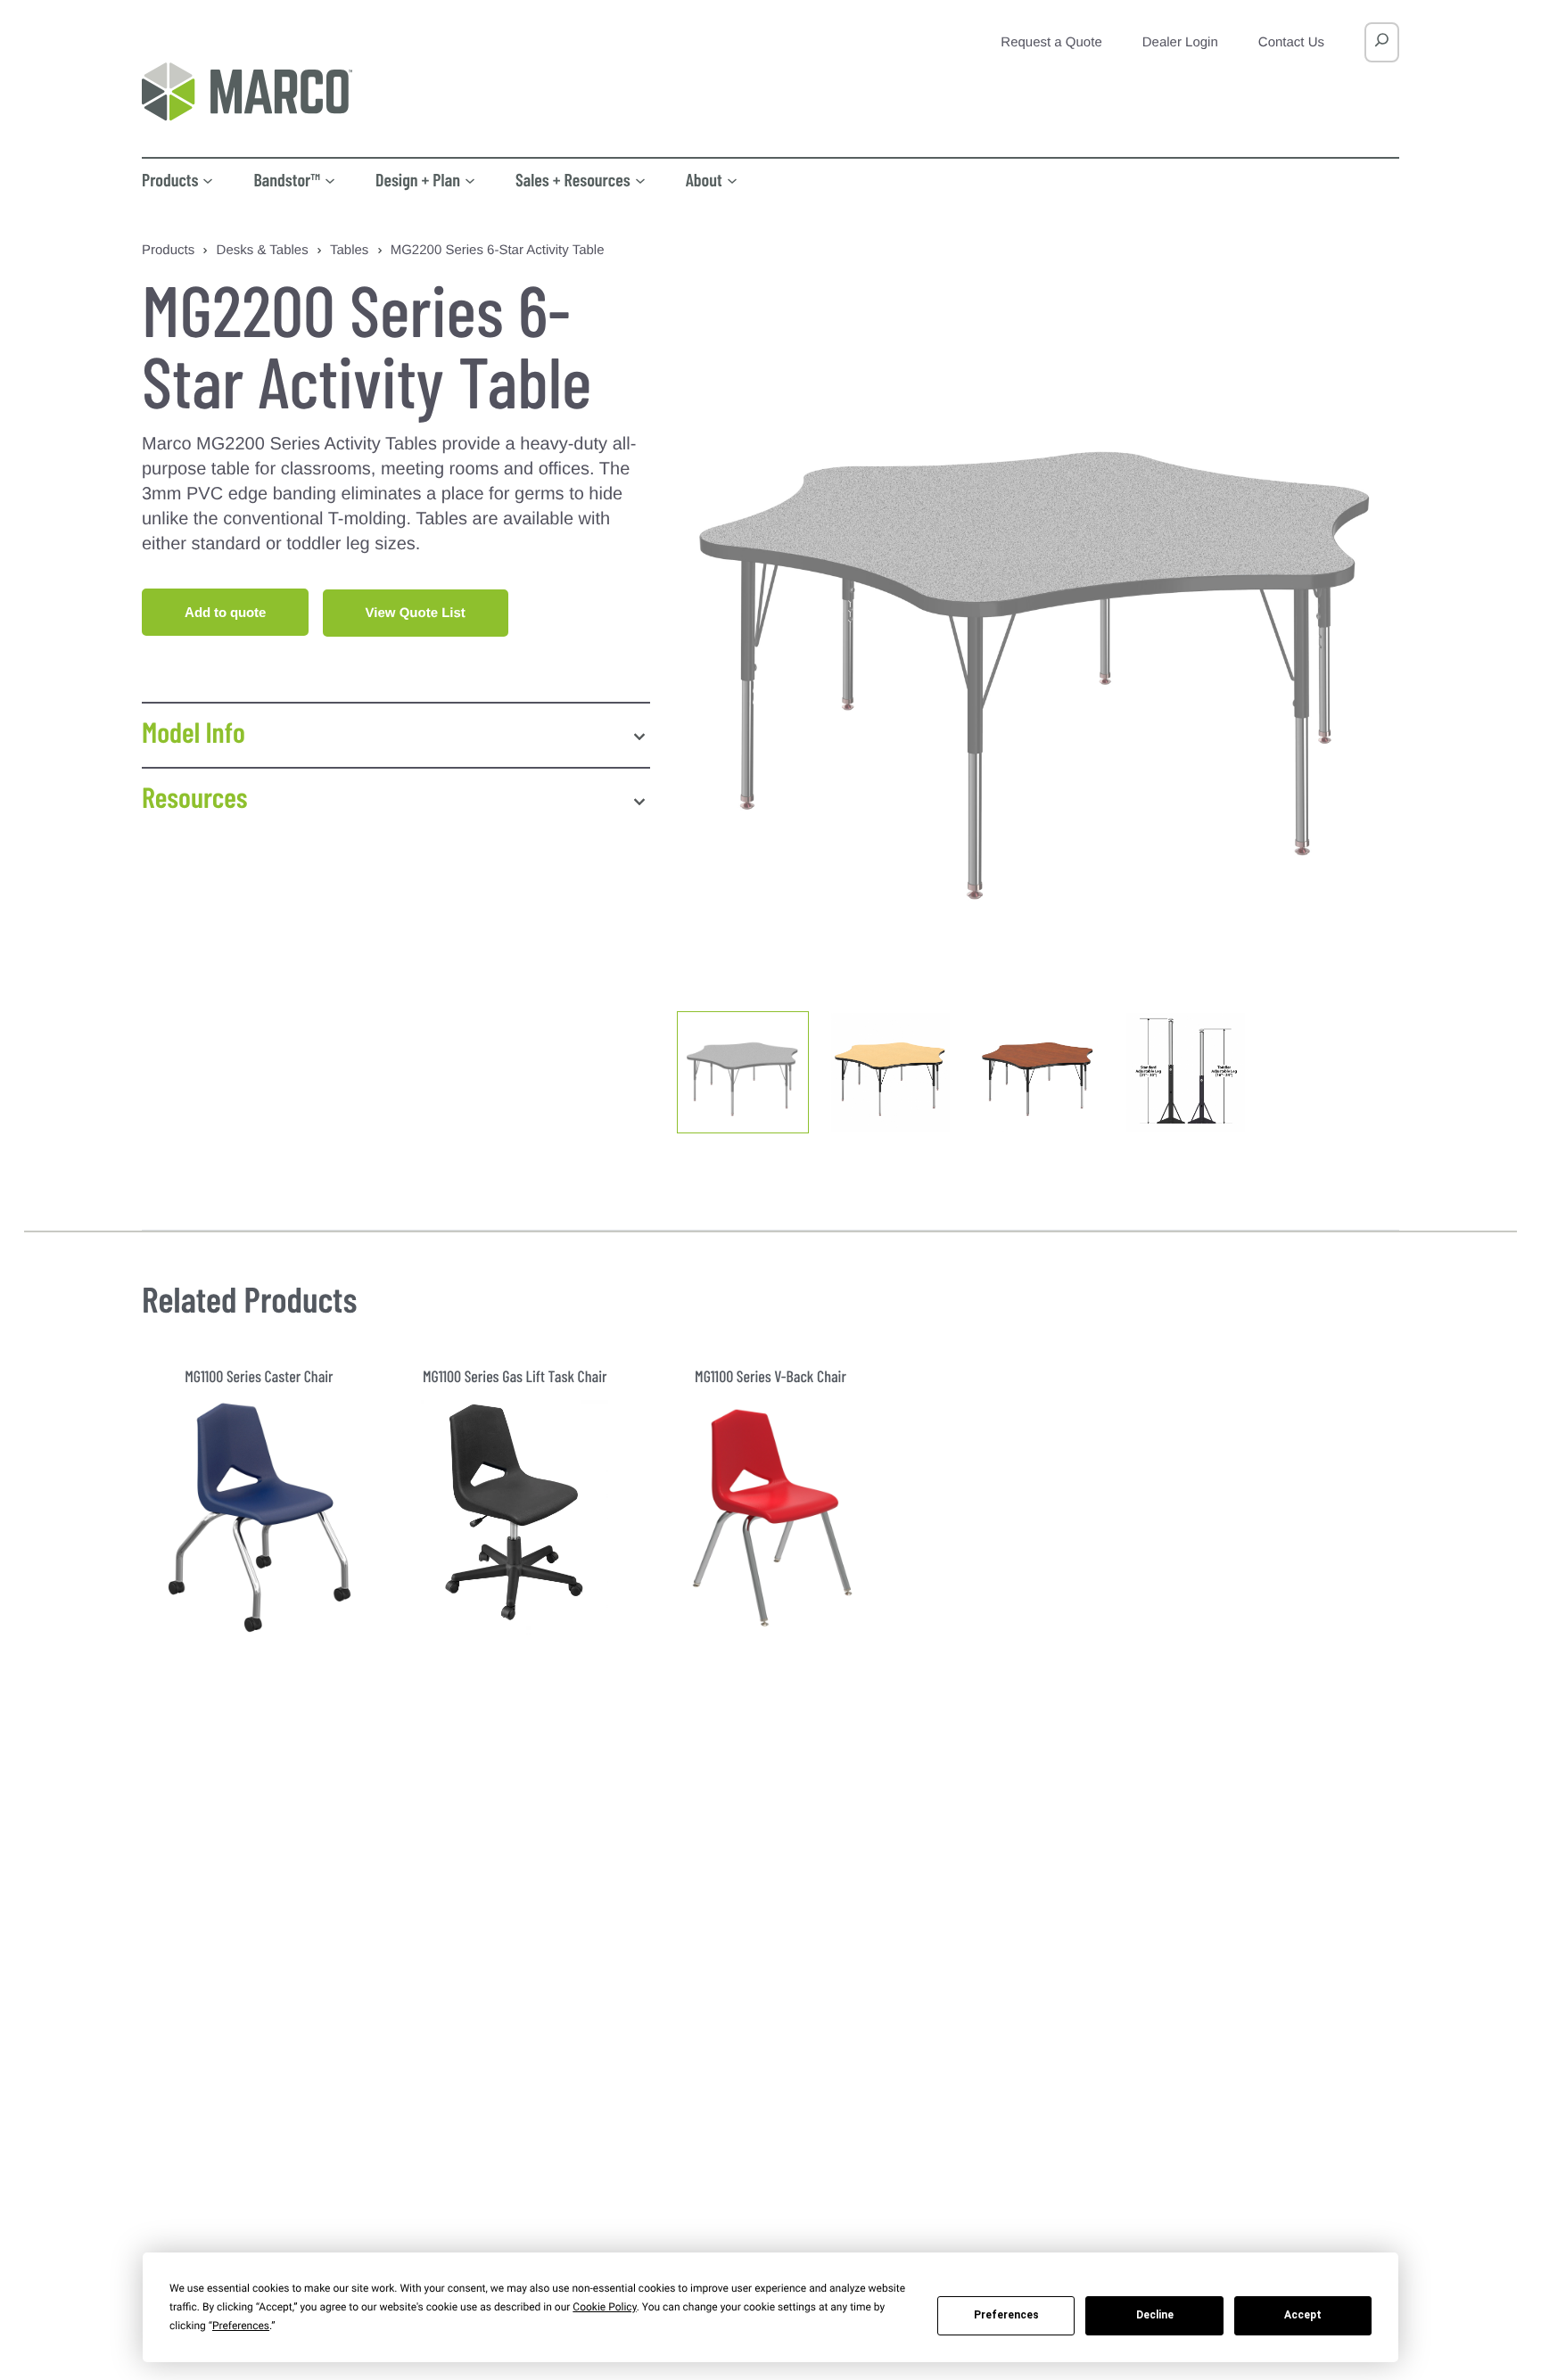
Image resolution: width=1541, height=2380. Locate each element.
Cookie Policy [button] (604, 2307)
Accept (1303, 2315)
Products (168, 250)
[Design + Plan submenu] (470, 179)
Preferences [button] (241, 2326)
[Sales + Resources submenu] (640, 179)
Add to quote (225, 612)
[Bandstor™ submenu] (330, 179)
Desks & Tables (263, 250)
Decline (1155, 2315)
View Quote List (416, 613)
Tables (349, 250)
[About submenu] (732, 179)
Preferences (1006, 2315)
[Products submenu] (208, 179)
